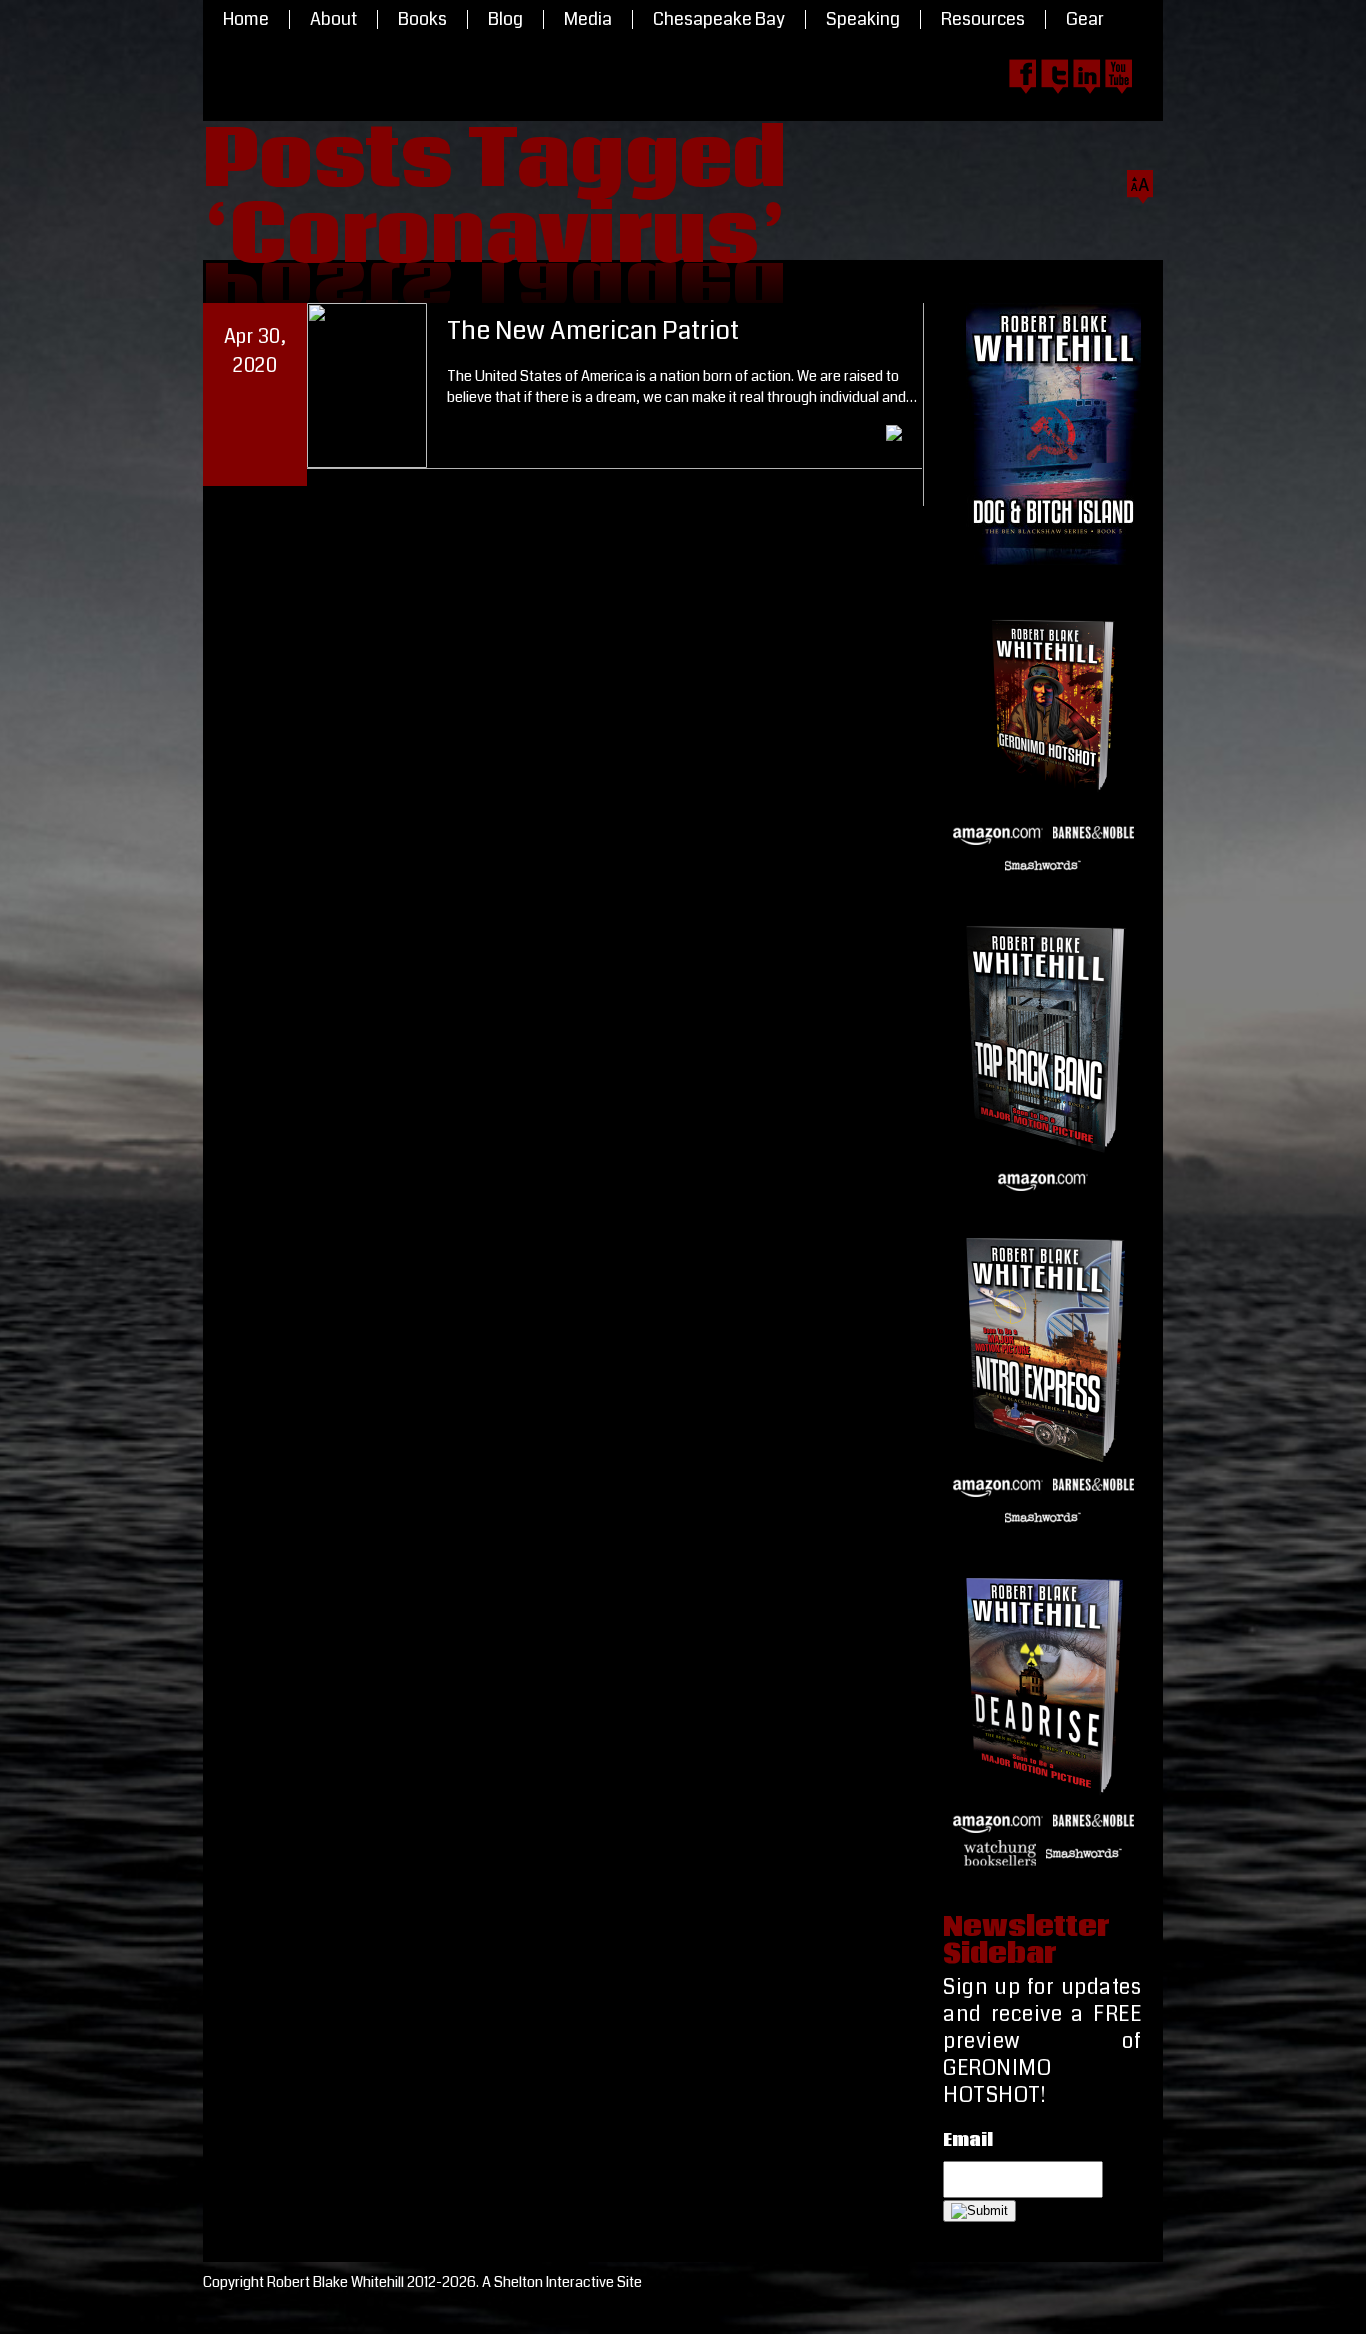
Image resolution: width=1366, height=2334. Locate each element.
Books (422, 19)
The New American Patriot (593, 331)
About (333, 19)
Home (246, 19)
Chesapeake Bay (719, 19)
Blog (505, 19)
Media (588, 19)
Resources (983, 19)
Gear (1085, 19)
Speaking (863, 19)
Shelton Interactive (554, 2282)
